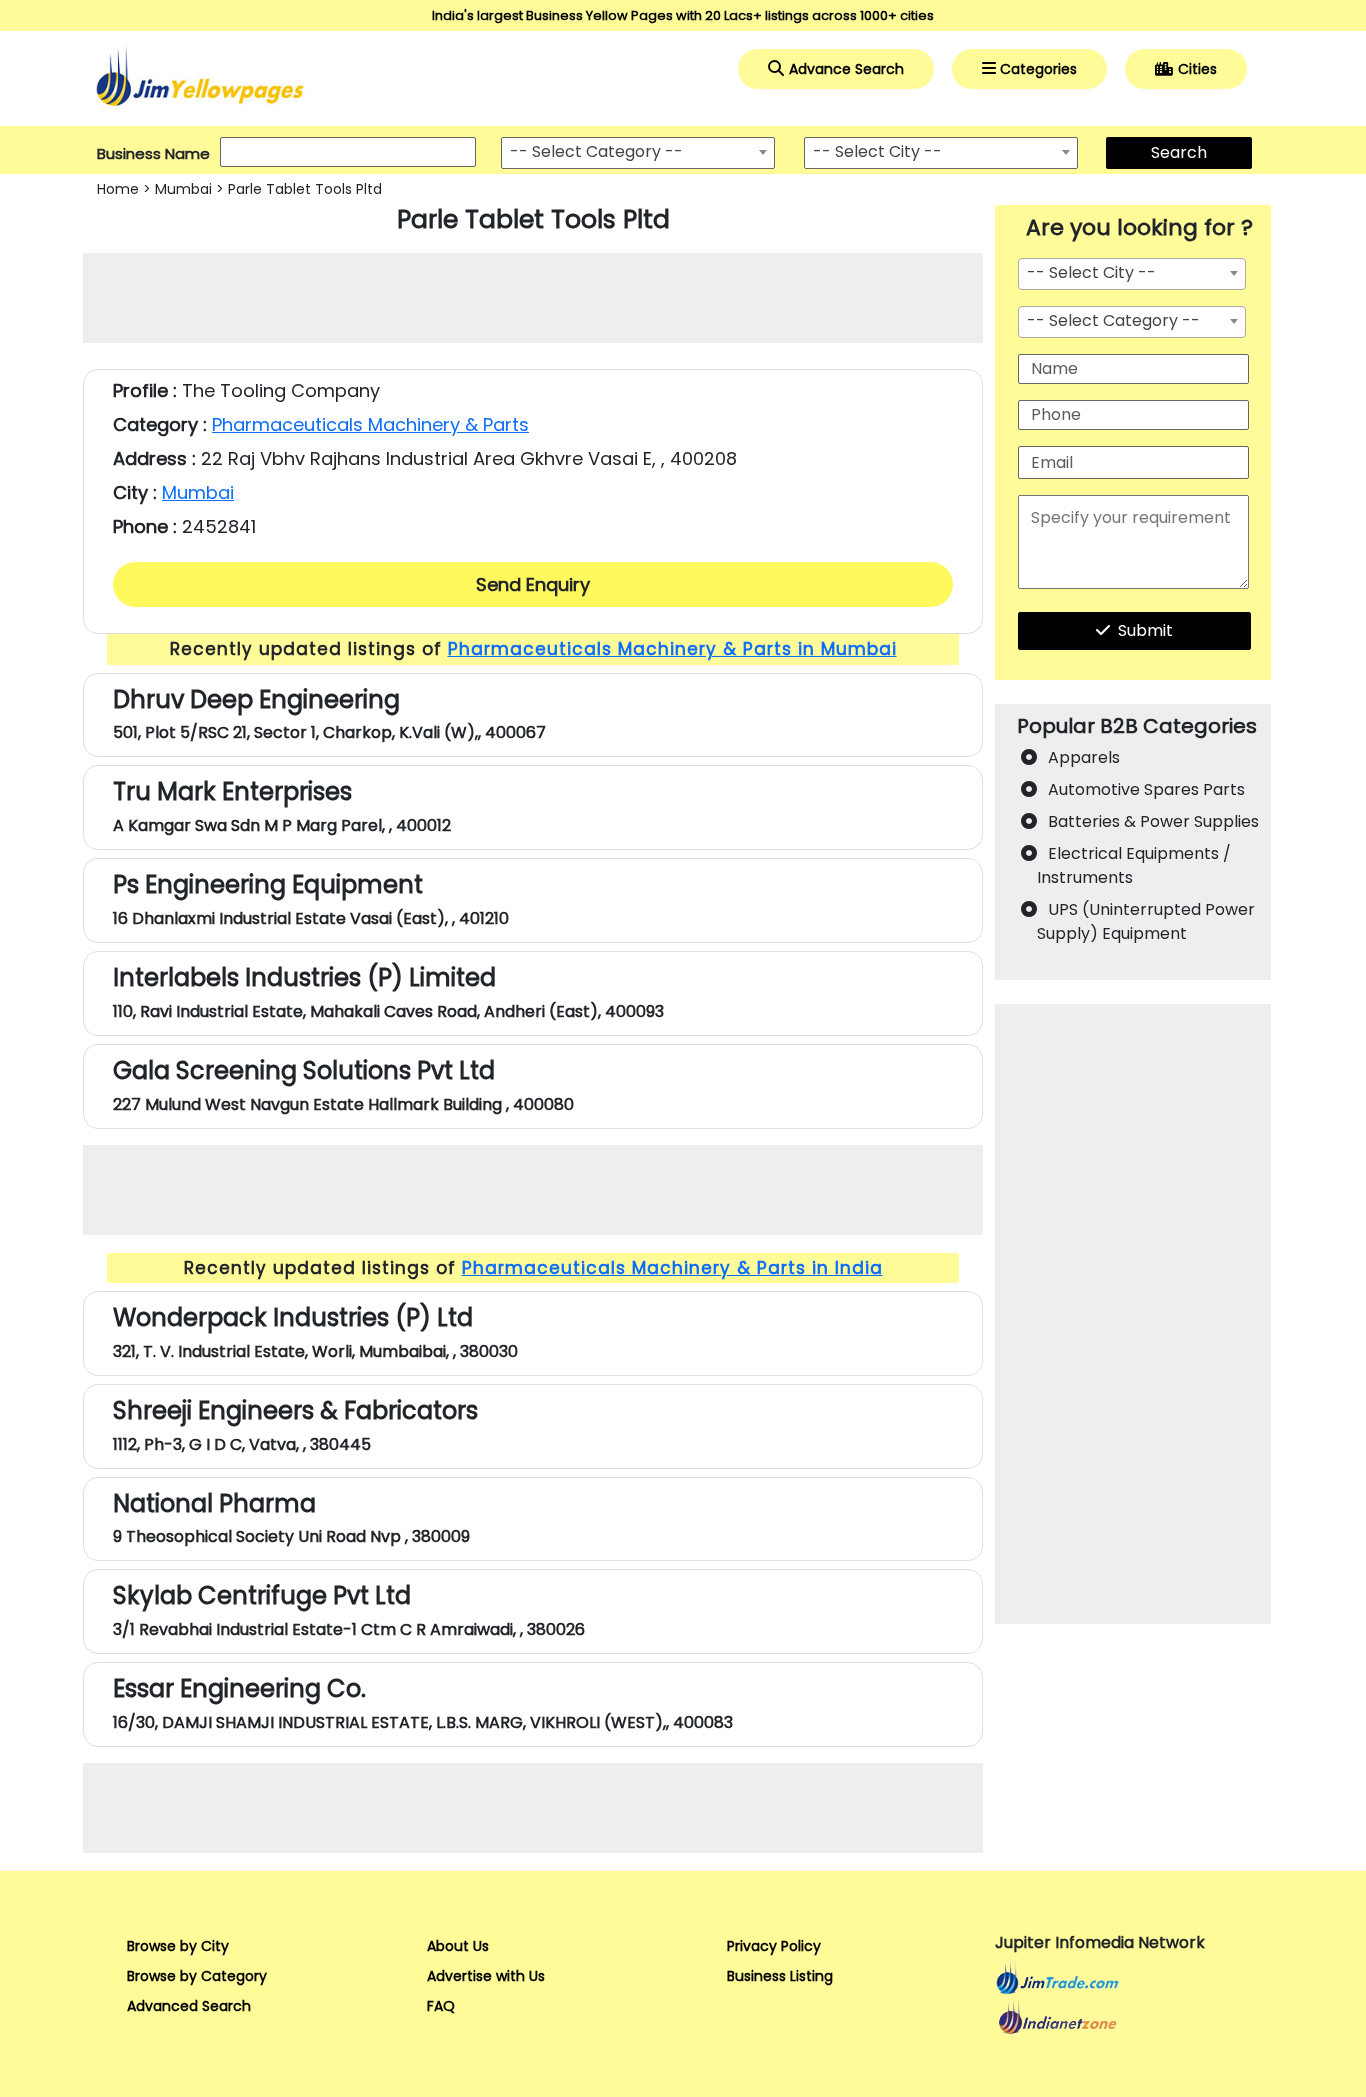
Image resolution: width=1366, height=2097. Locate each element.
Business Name (153, 153)
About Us (458, 1946)
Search (1179, 152)
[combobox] (638, 153)
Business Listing (780, 1976)
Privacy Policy (774, 1946)
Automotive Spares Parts (1146, 789)
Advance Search (846, 69)
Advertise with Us (486, 1976)
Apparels (1084, 757)
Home (118, 189)
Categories (1038, 69)
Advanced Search (189, 2006)
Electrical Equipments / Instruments (1134, 865)
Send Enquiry (533, 584)
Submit (1145, 630)
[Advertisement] (533, 298)
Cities (1197, 69)
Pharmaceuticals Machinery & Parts (370, 424)
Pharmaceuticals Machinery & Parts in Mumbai (672, 649)
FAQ (441, 2006)
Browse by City (178, 1946)
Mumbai (183, 189)
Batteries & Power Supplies (1153, 821)
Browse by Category (197, 1976)
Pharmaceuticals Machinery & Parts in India (672, 1268)
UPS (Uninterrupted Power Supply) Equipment (1146, 921)
